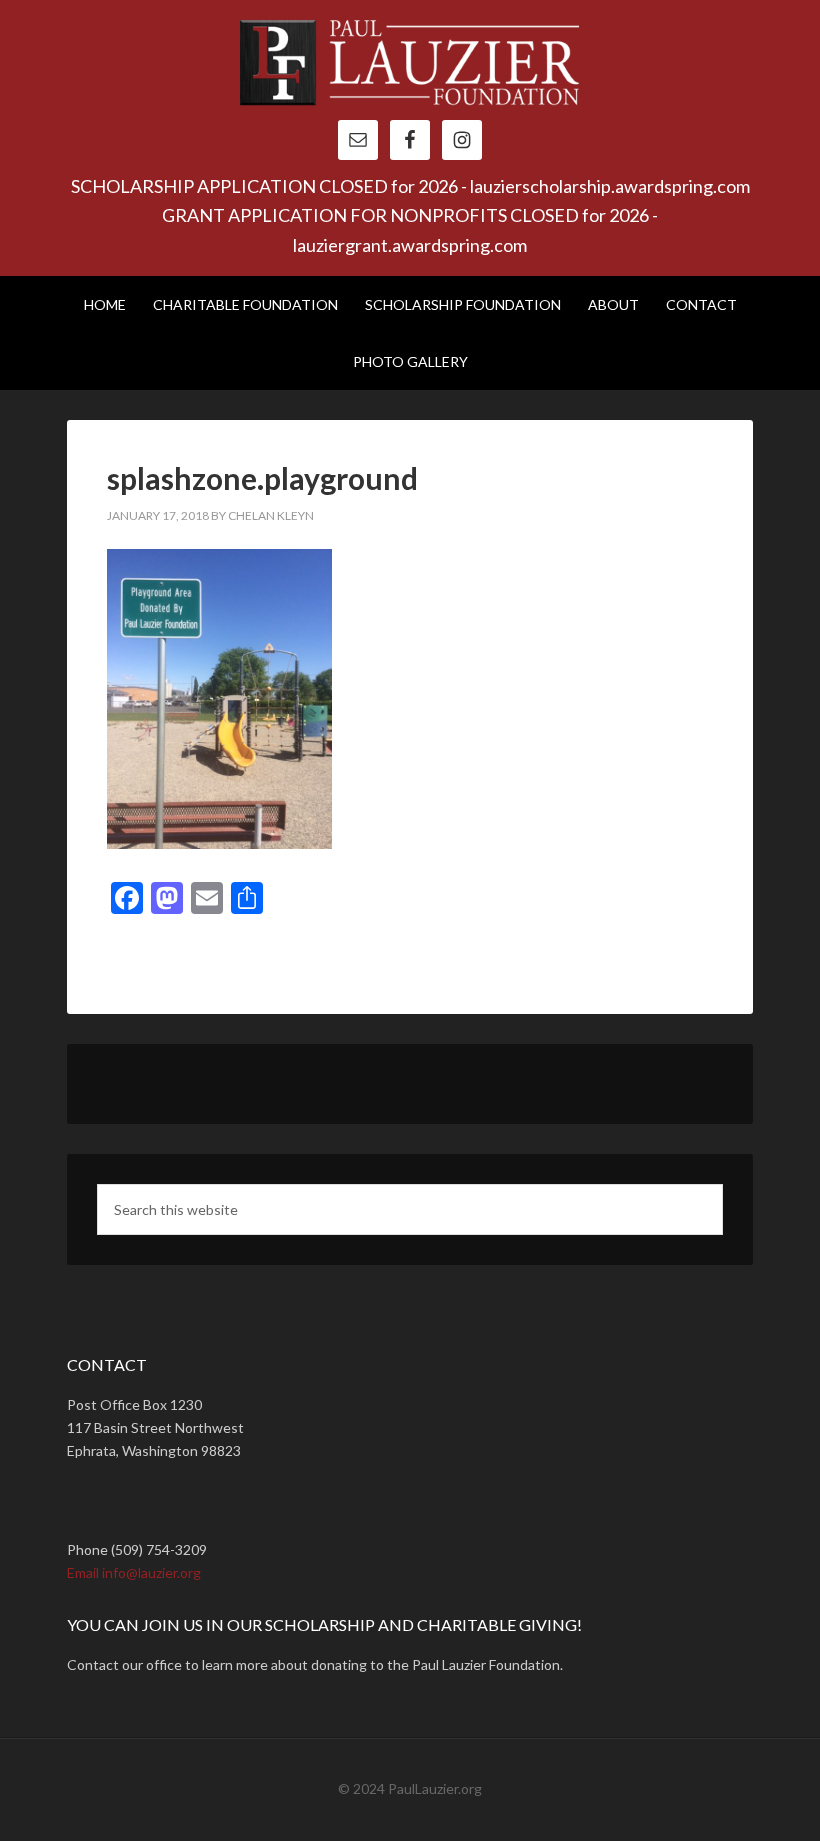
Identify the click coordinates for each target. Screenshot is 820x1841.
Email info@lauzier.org (134, 1572)
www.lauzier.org (410, 70)
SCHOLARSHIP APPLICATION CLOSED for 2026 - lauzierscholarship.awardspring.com (410, 186)
